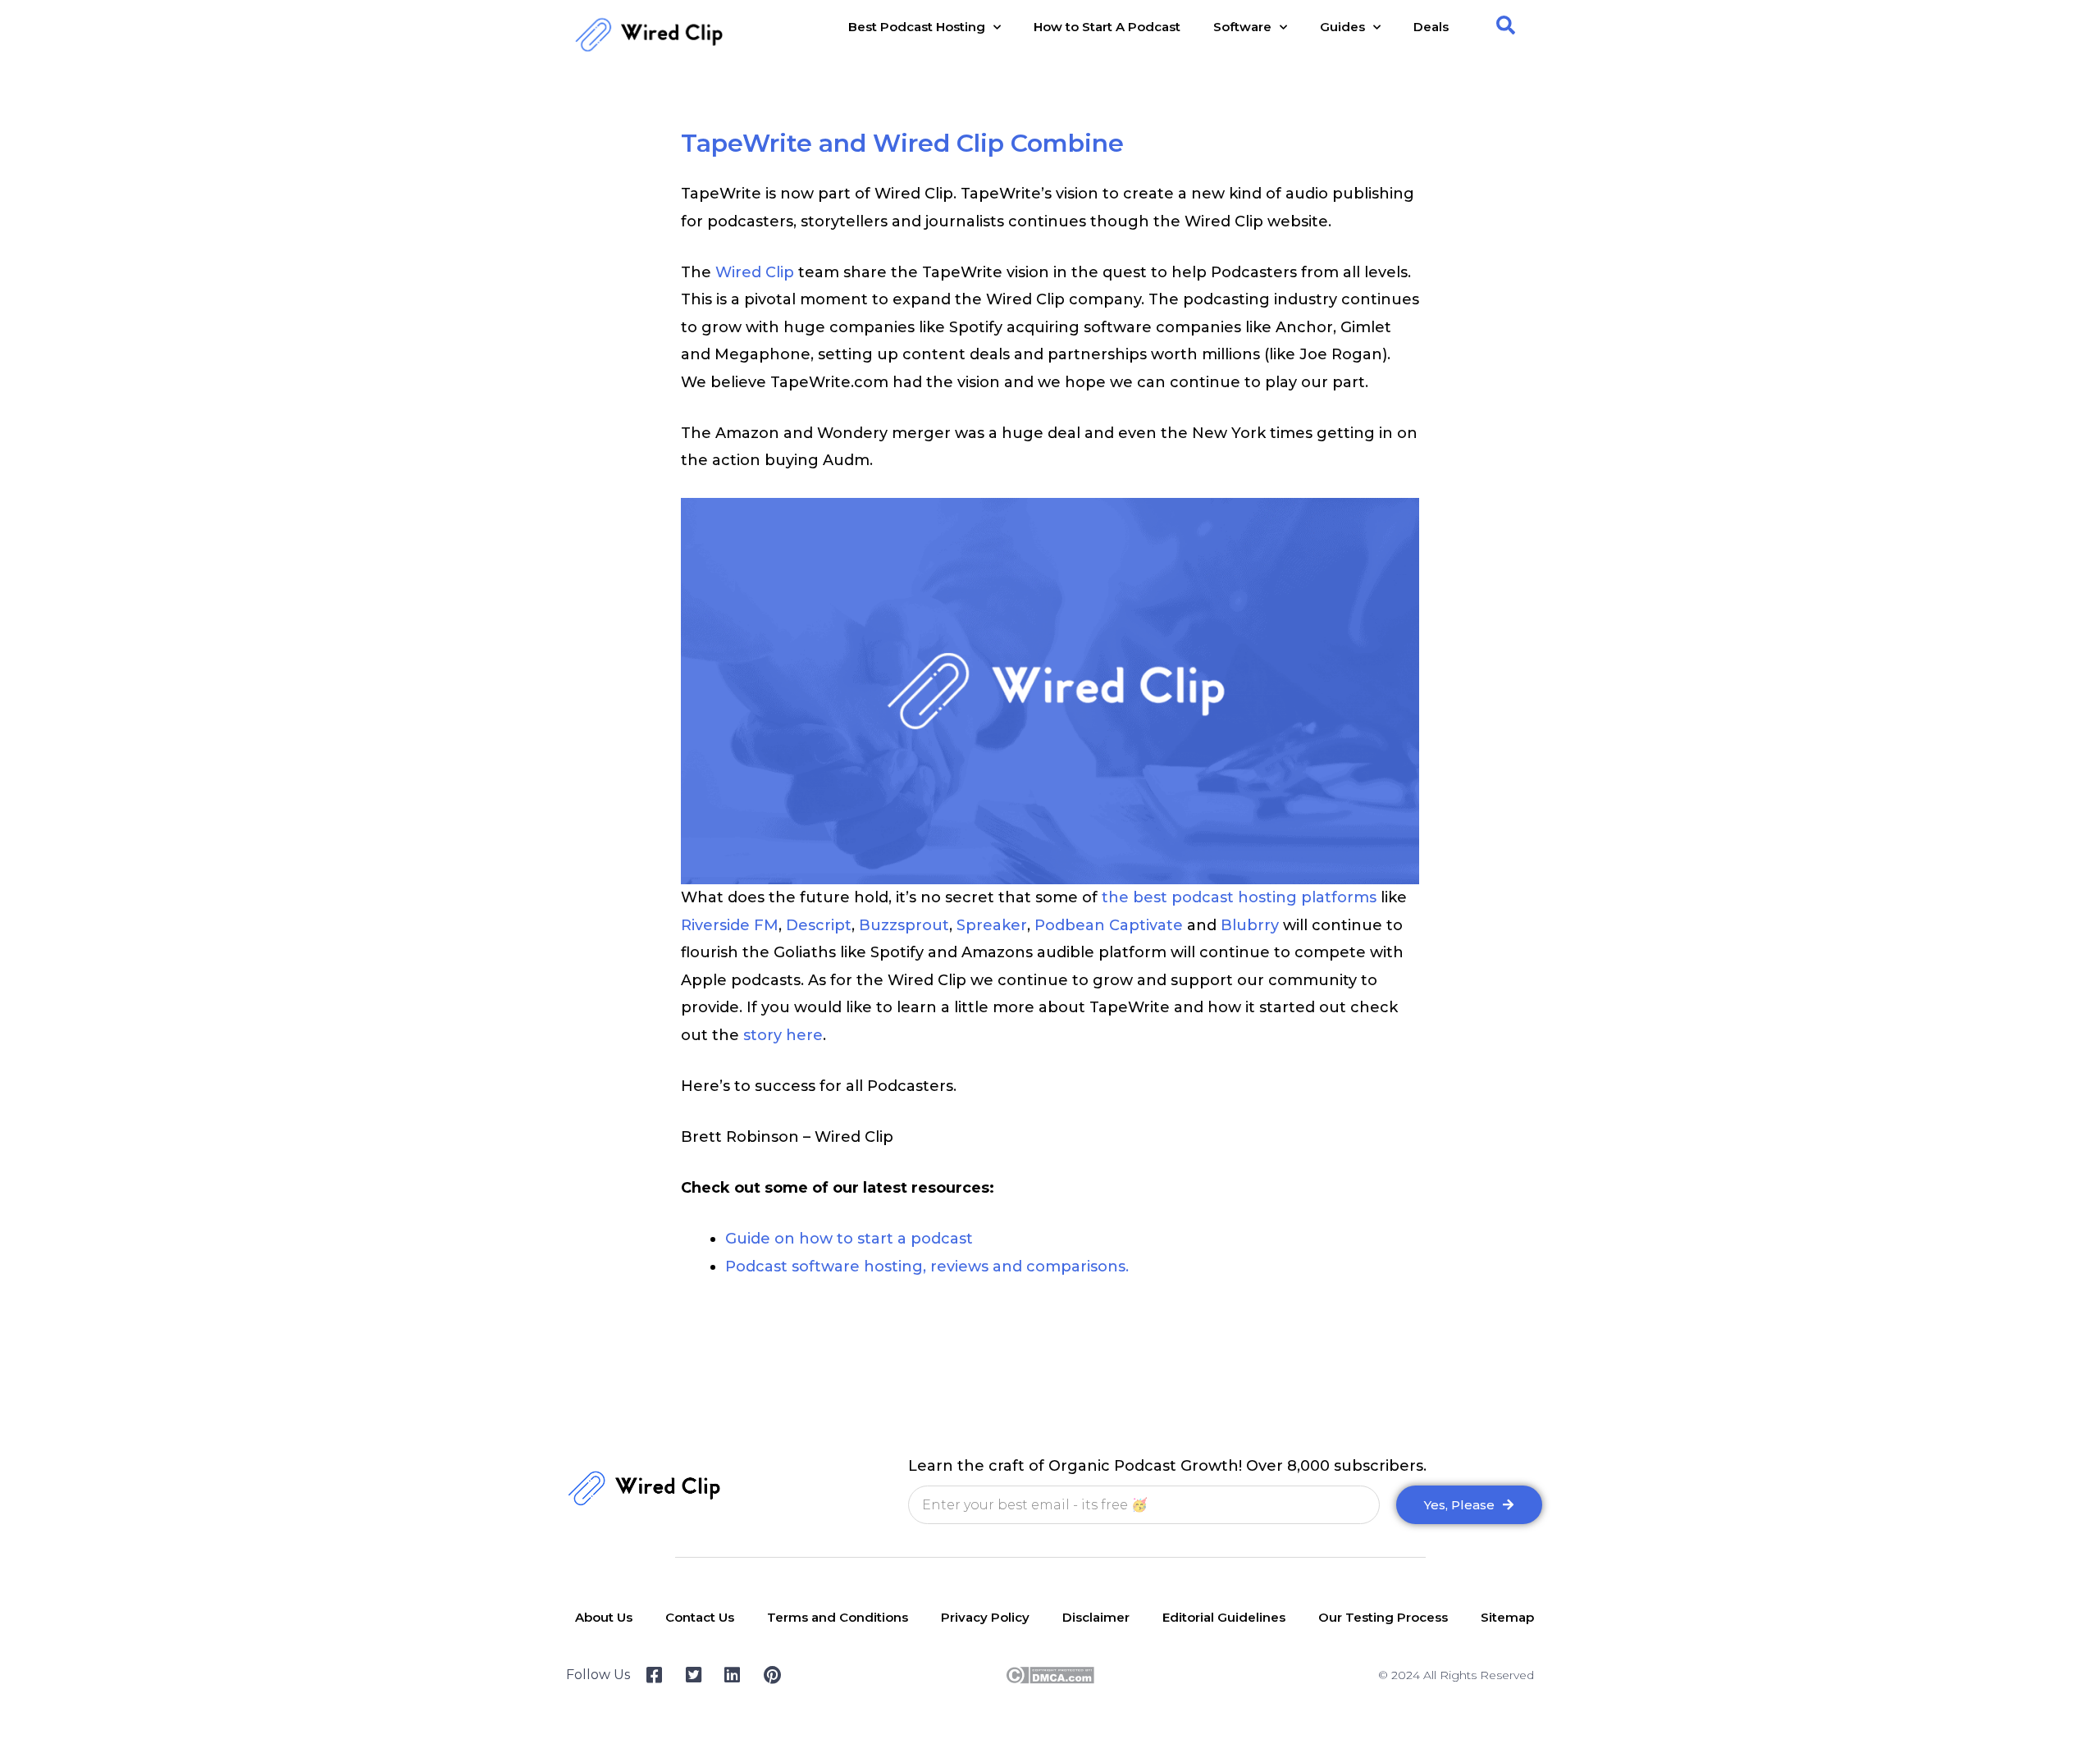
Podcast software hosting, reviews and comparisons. (927, 1267)
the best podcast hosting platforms (1239, 897)
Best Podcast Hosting (917, 27)
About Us (604, 1617)
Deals (1431, 27)
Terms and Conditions (838, 1617)
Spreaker (992, 925)
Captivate (1146, 925)
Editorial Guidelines (1224, 1617)
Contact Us (700, 1617)
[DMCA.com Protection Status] (1050, 1674)
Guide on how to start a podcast (849, 1239)
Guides (1342, 27)
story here (783, 1035)
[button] (1506, 25)
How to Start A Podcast (1107, 27)
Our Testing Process (1383, 1617)
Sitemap (1507, 1617)
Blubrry (1250, 925)
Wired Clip (755, 272)
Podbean (1070, 925)
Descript (819, 925)
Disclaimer (1096, 1617)
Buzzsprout (904, 925)
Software (1242, 27)
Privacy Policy (985, 1617)
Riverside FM (730, 925)
